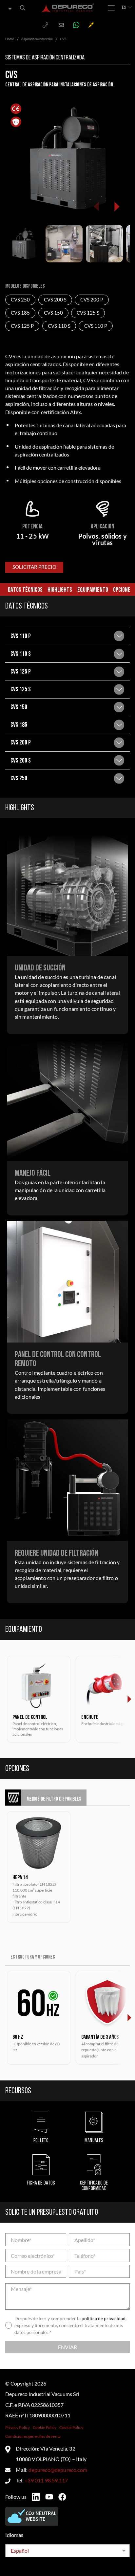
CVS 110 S (59, 326)
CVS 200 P (92, 300)
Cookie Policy (45, 2427)
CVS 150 (53, 313)
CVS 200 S (55, 300)
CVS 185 (20, 313)
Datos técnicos (25, 590)
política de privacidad (104, 2318)
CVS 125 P (22, 326)
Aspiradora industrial (37, 39)
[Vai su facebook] (62, 2497)
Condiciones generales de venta (33, 2436)
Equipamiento (93, 590)
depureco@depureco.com (58, 2470)
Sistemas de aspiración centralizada (45, 58)
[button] (116, 207)
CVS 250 (20, 300)
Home (10, 39)
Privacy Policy (18, 2427)
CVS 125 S (88, 313)
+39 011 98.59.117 (46, 2480)
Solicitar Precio (34, 567)
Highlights (60, 590)
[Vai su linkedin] (36, 2497)
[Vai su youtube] (49, 2497)
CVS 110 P (96, 326)
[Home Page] (68, 8)
